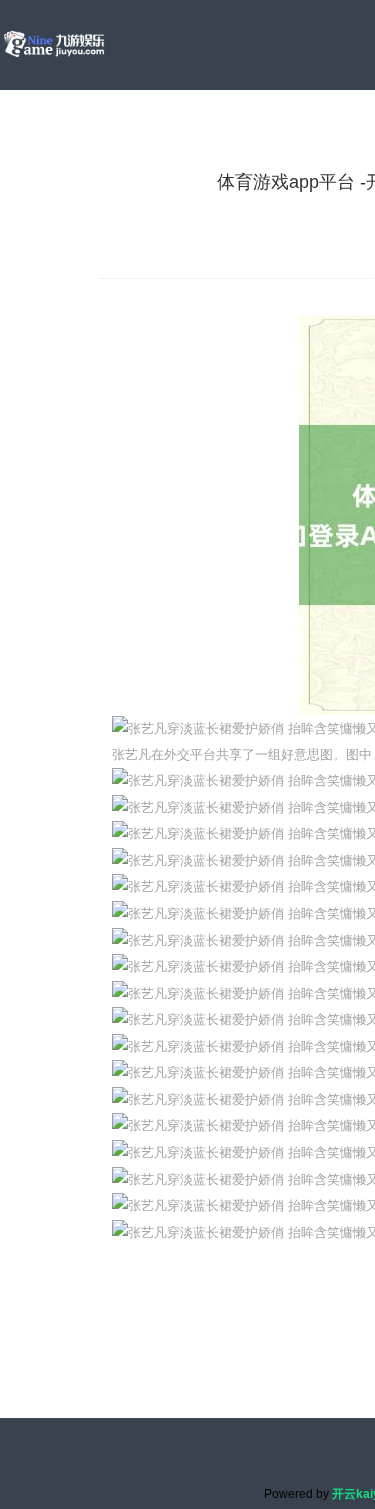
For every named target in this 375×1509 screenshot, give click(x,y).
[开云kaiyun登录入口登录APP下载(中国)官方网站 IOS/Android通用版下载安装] (54, 44)
